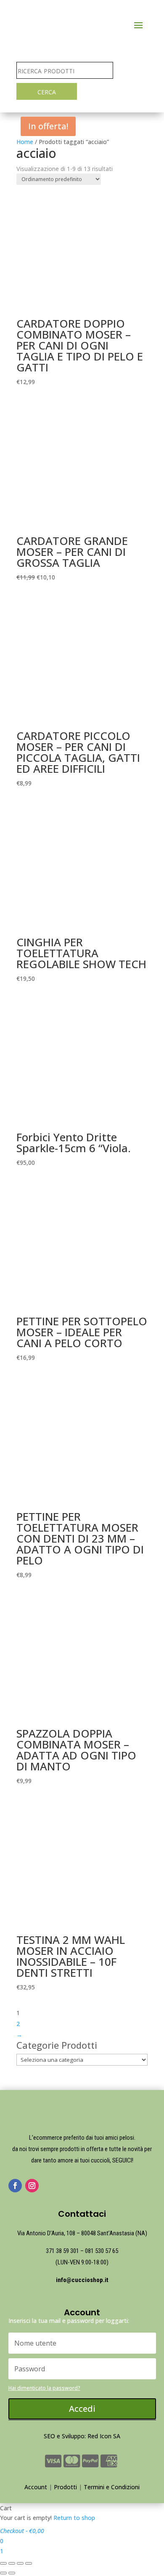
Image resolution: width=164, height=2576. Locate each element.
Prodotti (65, 2487)
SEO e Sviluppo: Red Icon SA (82, 2436)
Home (25, 142)
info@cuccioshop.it (82, 2280)
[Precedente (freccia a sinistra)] (3, 2573)
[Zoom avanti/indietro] (29, 2563)
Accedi (82, 2409)
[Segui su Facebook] (15, 2186)
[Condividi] (12, 2563)
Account (36, 2487)
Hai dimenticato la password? (44, 2388)
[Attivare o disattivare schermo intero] (20, 2563)
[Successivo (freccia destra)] (12, 2573)
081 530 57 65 (102, 2251)
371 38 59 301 (62, 2251)
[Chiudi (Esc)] (3, 2563)
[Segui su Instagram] (32, 2186)
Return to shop (74, 2518)
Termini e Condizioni (112, 2487)
